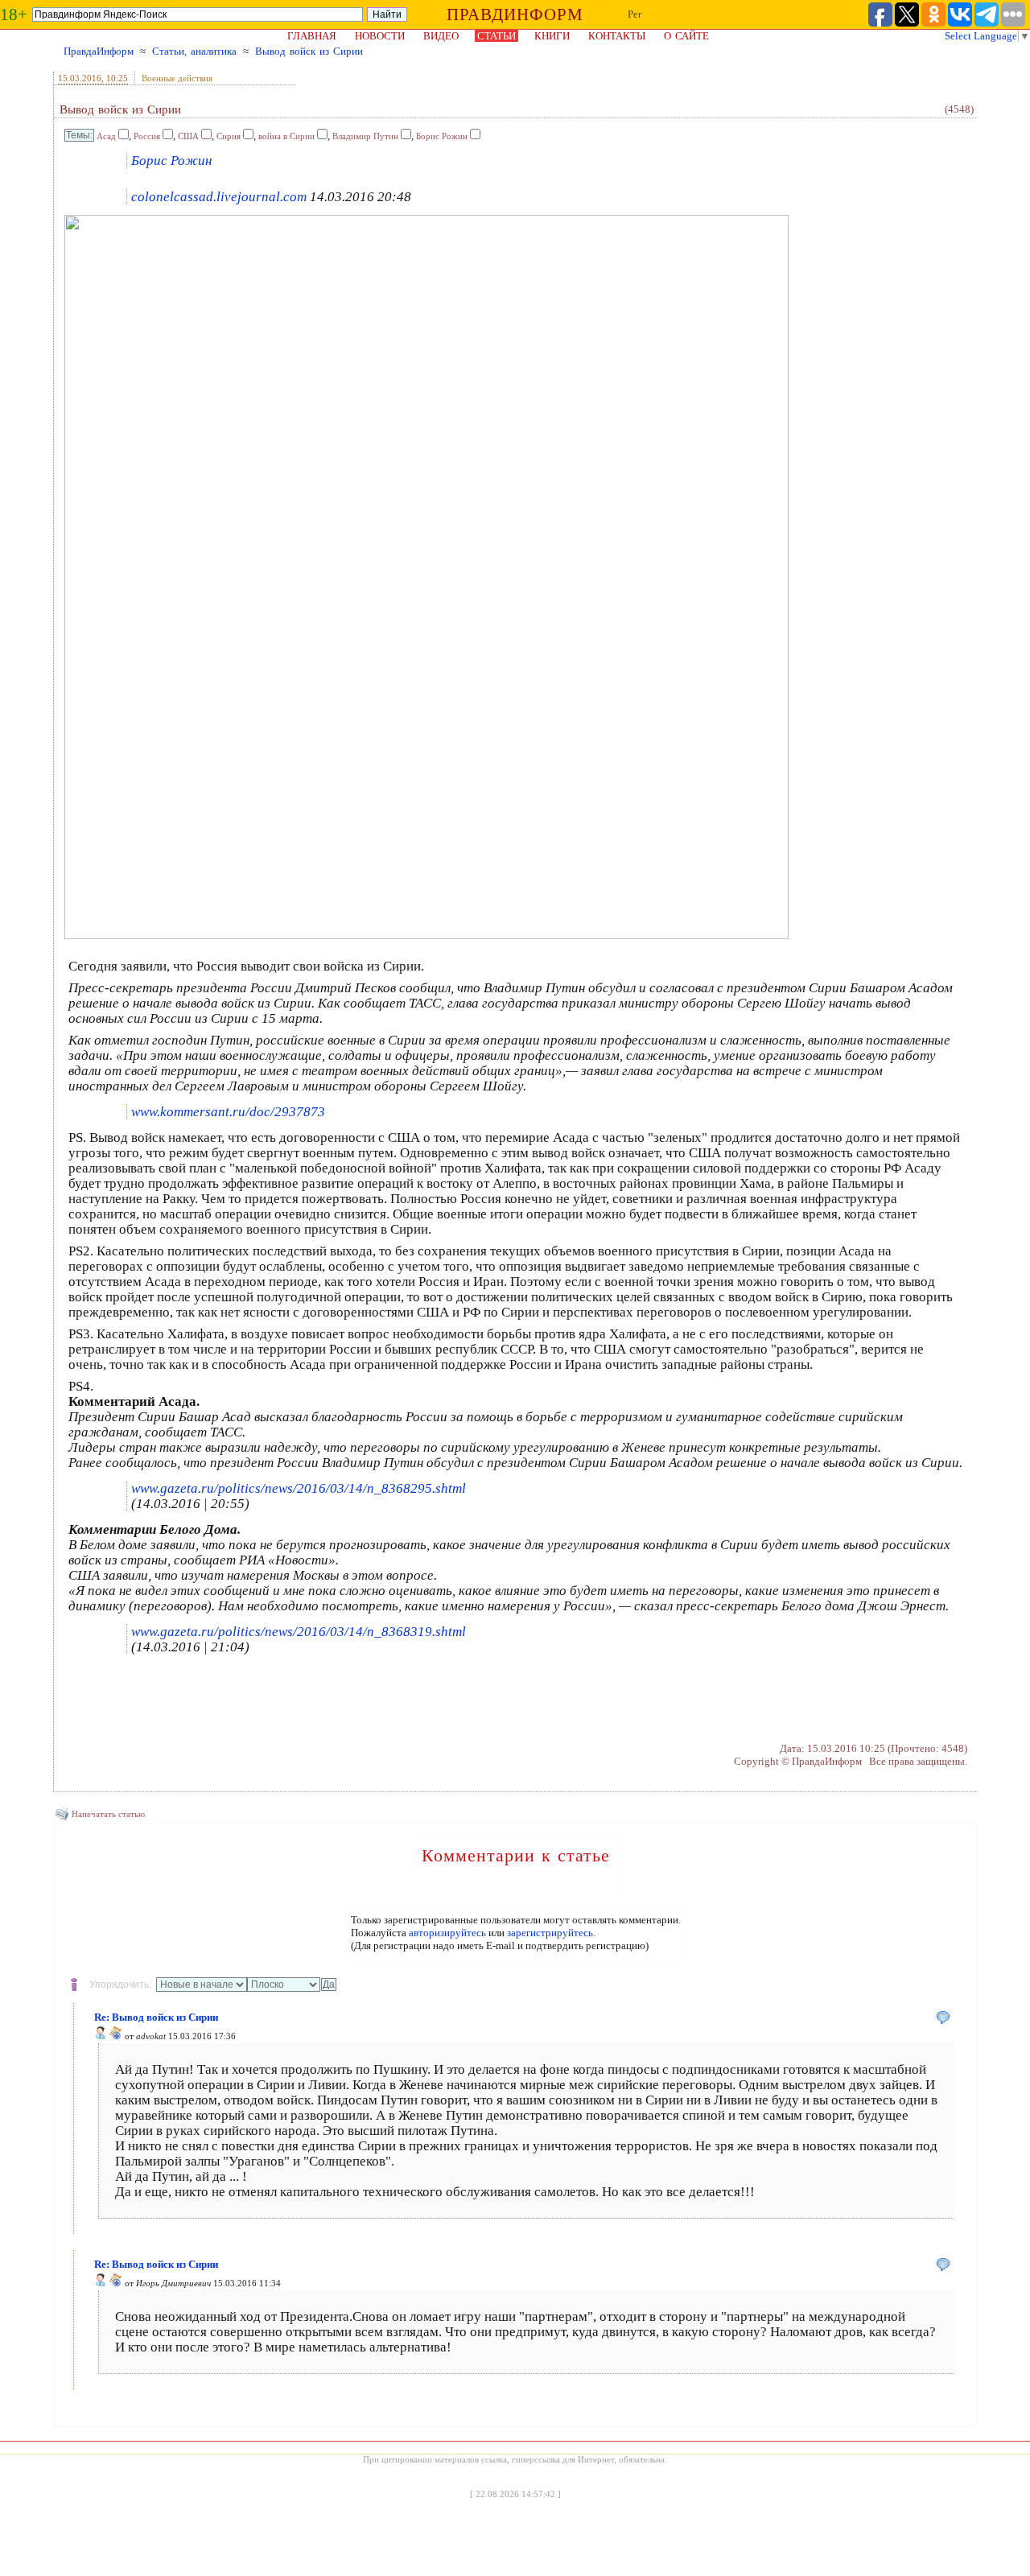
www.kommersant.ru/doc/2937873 (228, 1112)
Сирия (229, 136)
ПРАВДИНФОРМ (515, 14)
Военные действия (177, 78)
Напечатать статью (108, 1814)
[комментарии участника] (116, 2036)
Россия (147, 136)
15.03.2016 (80, 78)
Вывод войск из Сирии (309, 51)
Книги (552, 36)
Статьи (496, 36)
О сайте (686, 36)
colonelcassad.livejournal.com (219, 197)
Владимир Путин (365, 136)
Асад (106, 136)
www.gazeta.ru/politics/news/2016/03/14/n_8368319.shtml (299, 1632)
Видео (441, 36)
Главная (312, 36)
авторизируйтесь (447, 1933)
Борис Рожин (442, 136)
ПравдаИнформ (99, 51)
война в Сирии (286, 136)
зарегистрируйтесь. (551, 1933)
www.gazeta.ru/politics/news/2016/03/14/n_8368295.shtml (299, 1488)
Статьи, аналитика (194, 51)
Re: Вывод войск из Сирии (156, 2017)
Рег (635, 14)
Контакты (617, 36)
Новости (380, 36)
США (188, 136)
